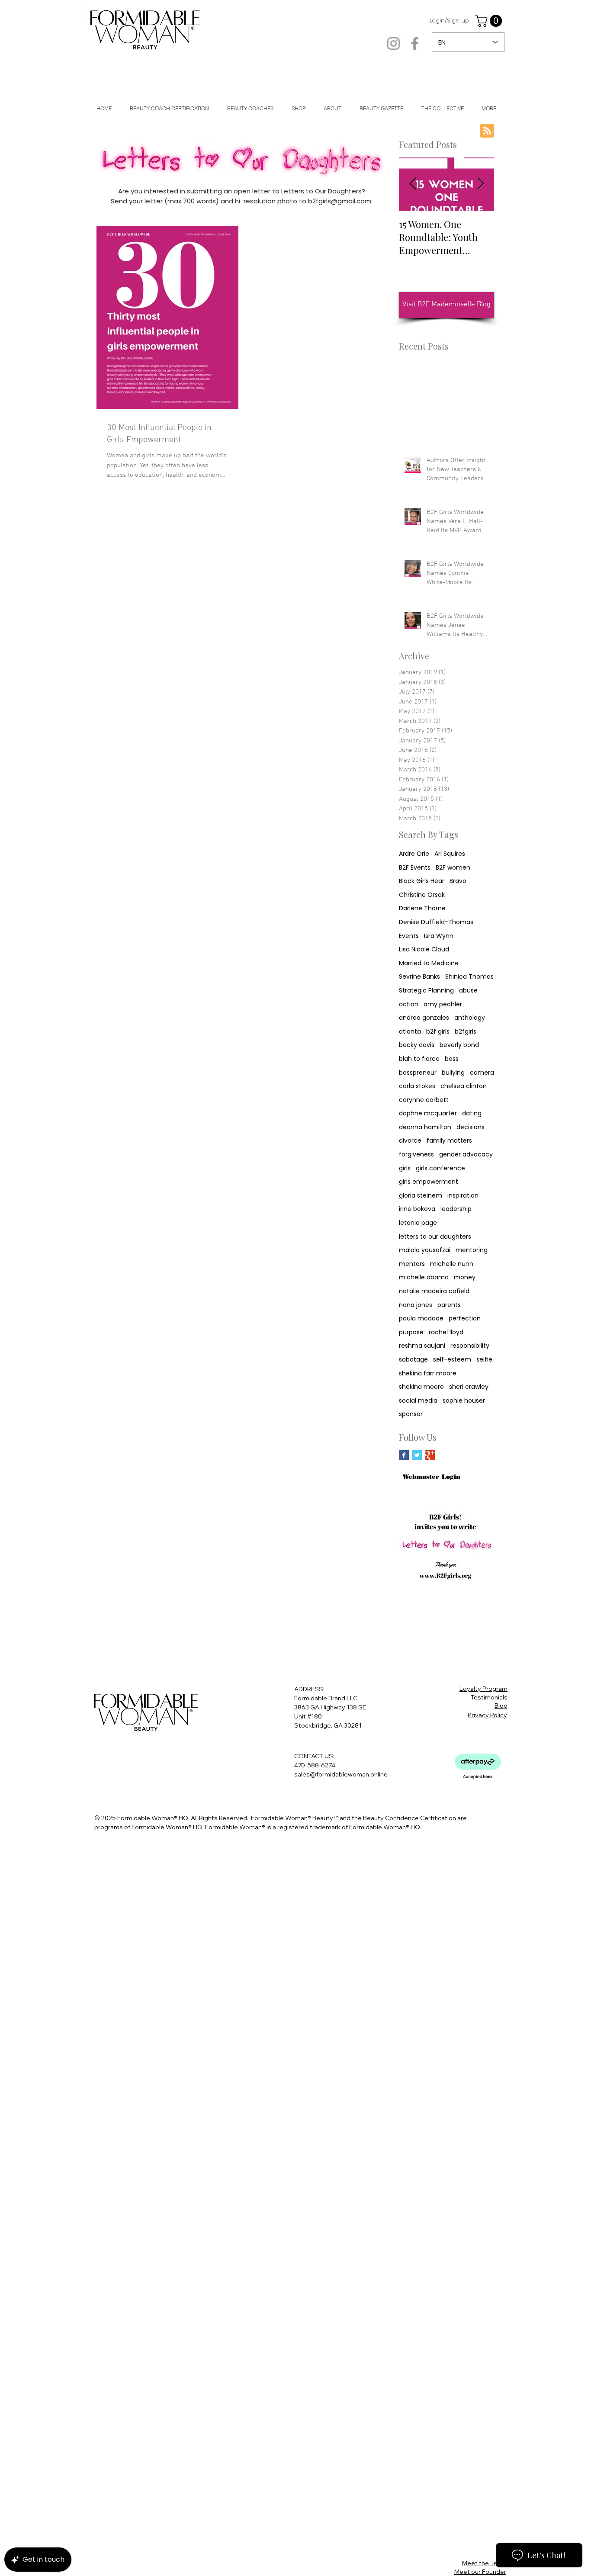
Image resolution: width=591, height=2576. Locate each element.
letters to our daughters (435, 1237)
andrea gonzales (424, 1018)
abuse (468, 991)
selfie (484, 1360)
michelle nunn (452, 1264)
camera (482, 1073)
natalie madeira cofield (434, 1291)
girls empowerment (429, 1182)
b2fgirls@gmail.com (340, 201)
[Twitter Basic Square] (417, 1455)
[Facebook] (415, 43)
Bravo (458, 881)
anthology (470, 1018)
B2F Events (415, 868)
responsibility (470, 1346)
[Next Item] (480, 184)
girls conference (440, 1168)
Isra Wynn (439, 936)
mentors (412, 1264)
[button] (490, 21)
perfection (465, 1319)
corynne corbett (424, 1100)
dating (472, 1113)
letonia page (418, 1223)
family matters (449, 1141)
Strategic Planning (426, 991)
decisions (471, 1127)
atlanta (410, 1032)
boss (452, 1059)
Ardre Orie (414, 854)
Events (409, 936)
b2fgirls (466, 1032)
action (409, 1004)
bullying (453, 1073)
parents (449, 1305)
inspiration (463, 1196)
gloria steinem (421, 1196)
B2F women (453, 868)
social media (418, 1401)
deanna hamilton (425, 1127)
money (465, 1277)
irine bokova (417, 1209)
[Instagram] (393, 43)
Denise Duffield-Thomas (436, 922)
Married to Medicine (429, 963)
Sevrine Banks (419, 977)
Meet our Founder (480, 2572)
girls (405, 1168)
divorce (410, 1141)
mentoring (472, 1250)
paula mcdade (421, 1319)
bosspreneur (418, 1073)
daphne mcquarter (428, 1113)
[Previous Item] (413, 184)
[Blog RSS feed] (487, 131)
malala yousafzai (425, 1250)
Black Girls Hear (422, 881)
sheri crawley (469, 1387)
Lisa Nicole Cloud (424, 949)
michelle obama (424, 1277)
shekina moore (421, 1387)
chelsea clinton (464, 1086)
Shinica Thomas (469, 977)
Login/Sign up (449, 21)
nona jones (416, 1305)
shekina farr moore (428, 1373)
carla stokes (417, 1086)
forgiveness (416, 1155)
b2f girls (438, 1032)
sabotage (413, 1360)
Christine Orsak (422, 895)
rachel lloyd (446, 1332)
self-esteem (452, 1360)
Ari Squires (450, 854)
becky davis (417, 1045)
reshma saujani (422, 1346)
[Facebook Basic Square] (404, 1455)
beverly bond (459, 1045)
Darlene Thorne (422, 908)
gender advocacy (466, 1155)
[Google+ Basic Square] (430, 1455)
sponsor (411, 1414)
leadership (456, 1209)
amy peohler (443, 1004)
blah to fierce (419, 1059)
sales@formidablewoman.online (341, 1774)
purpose (411, 1332)
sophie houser (464, 1401)
